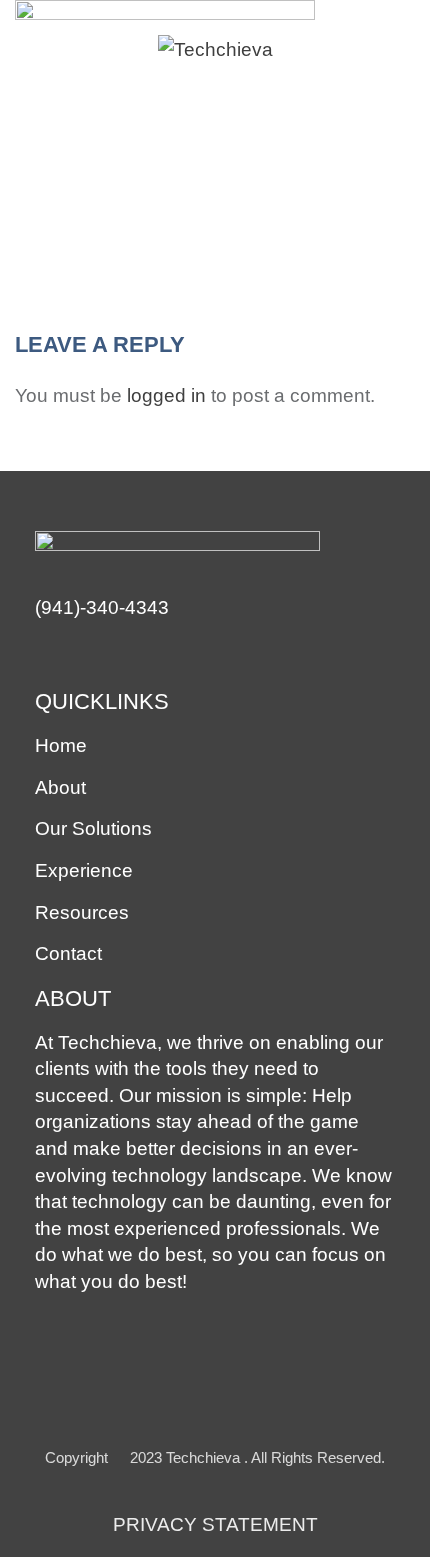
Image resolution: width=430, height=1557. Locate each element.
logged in (166, 395)
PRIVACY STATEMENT (215, 1524)
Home (61, 745)
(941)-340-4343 (102, 607)
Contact (68, 953)
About (60, 787)
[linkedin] (48, 656)
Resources (82, 912)
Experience (84, 870)
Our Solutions (93, 828)
